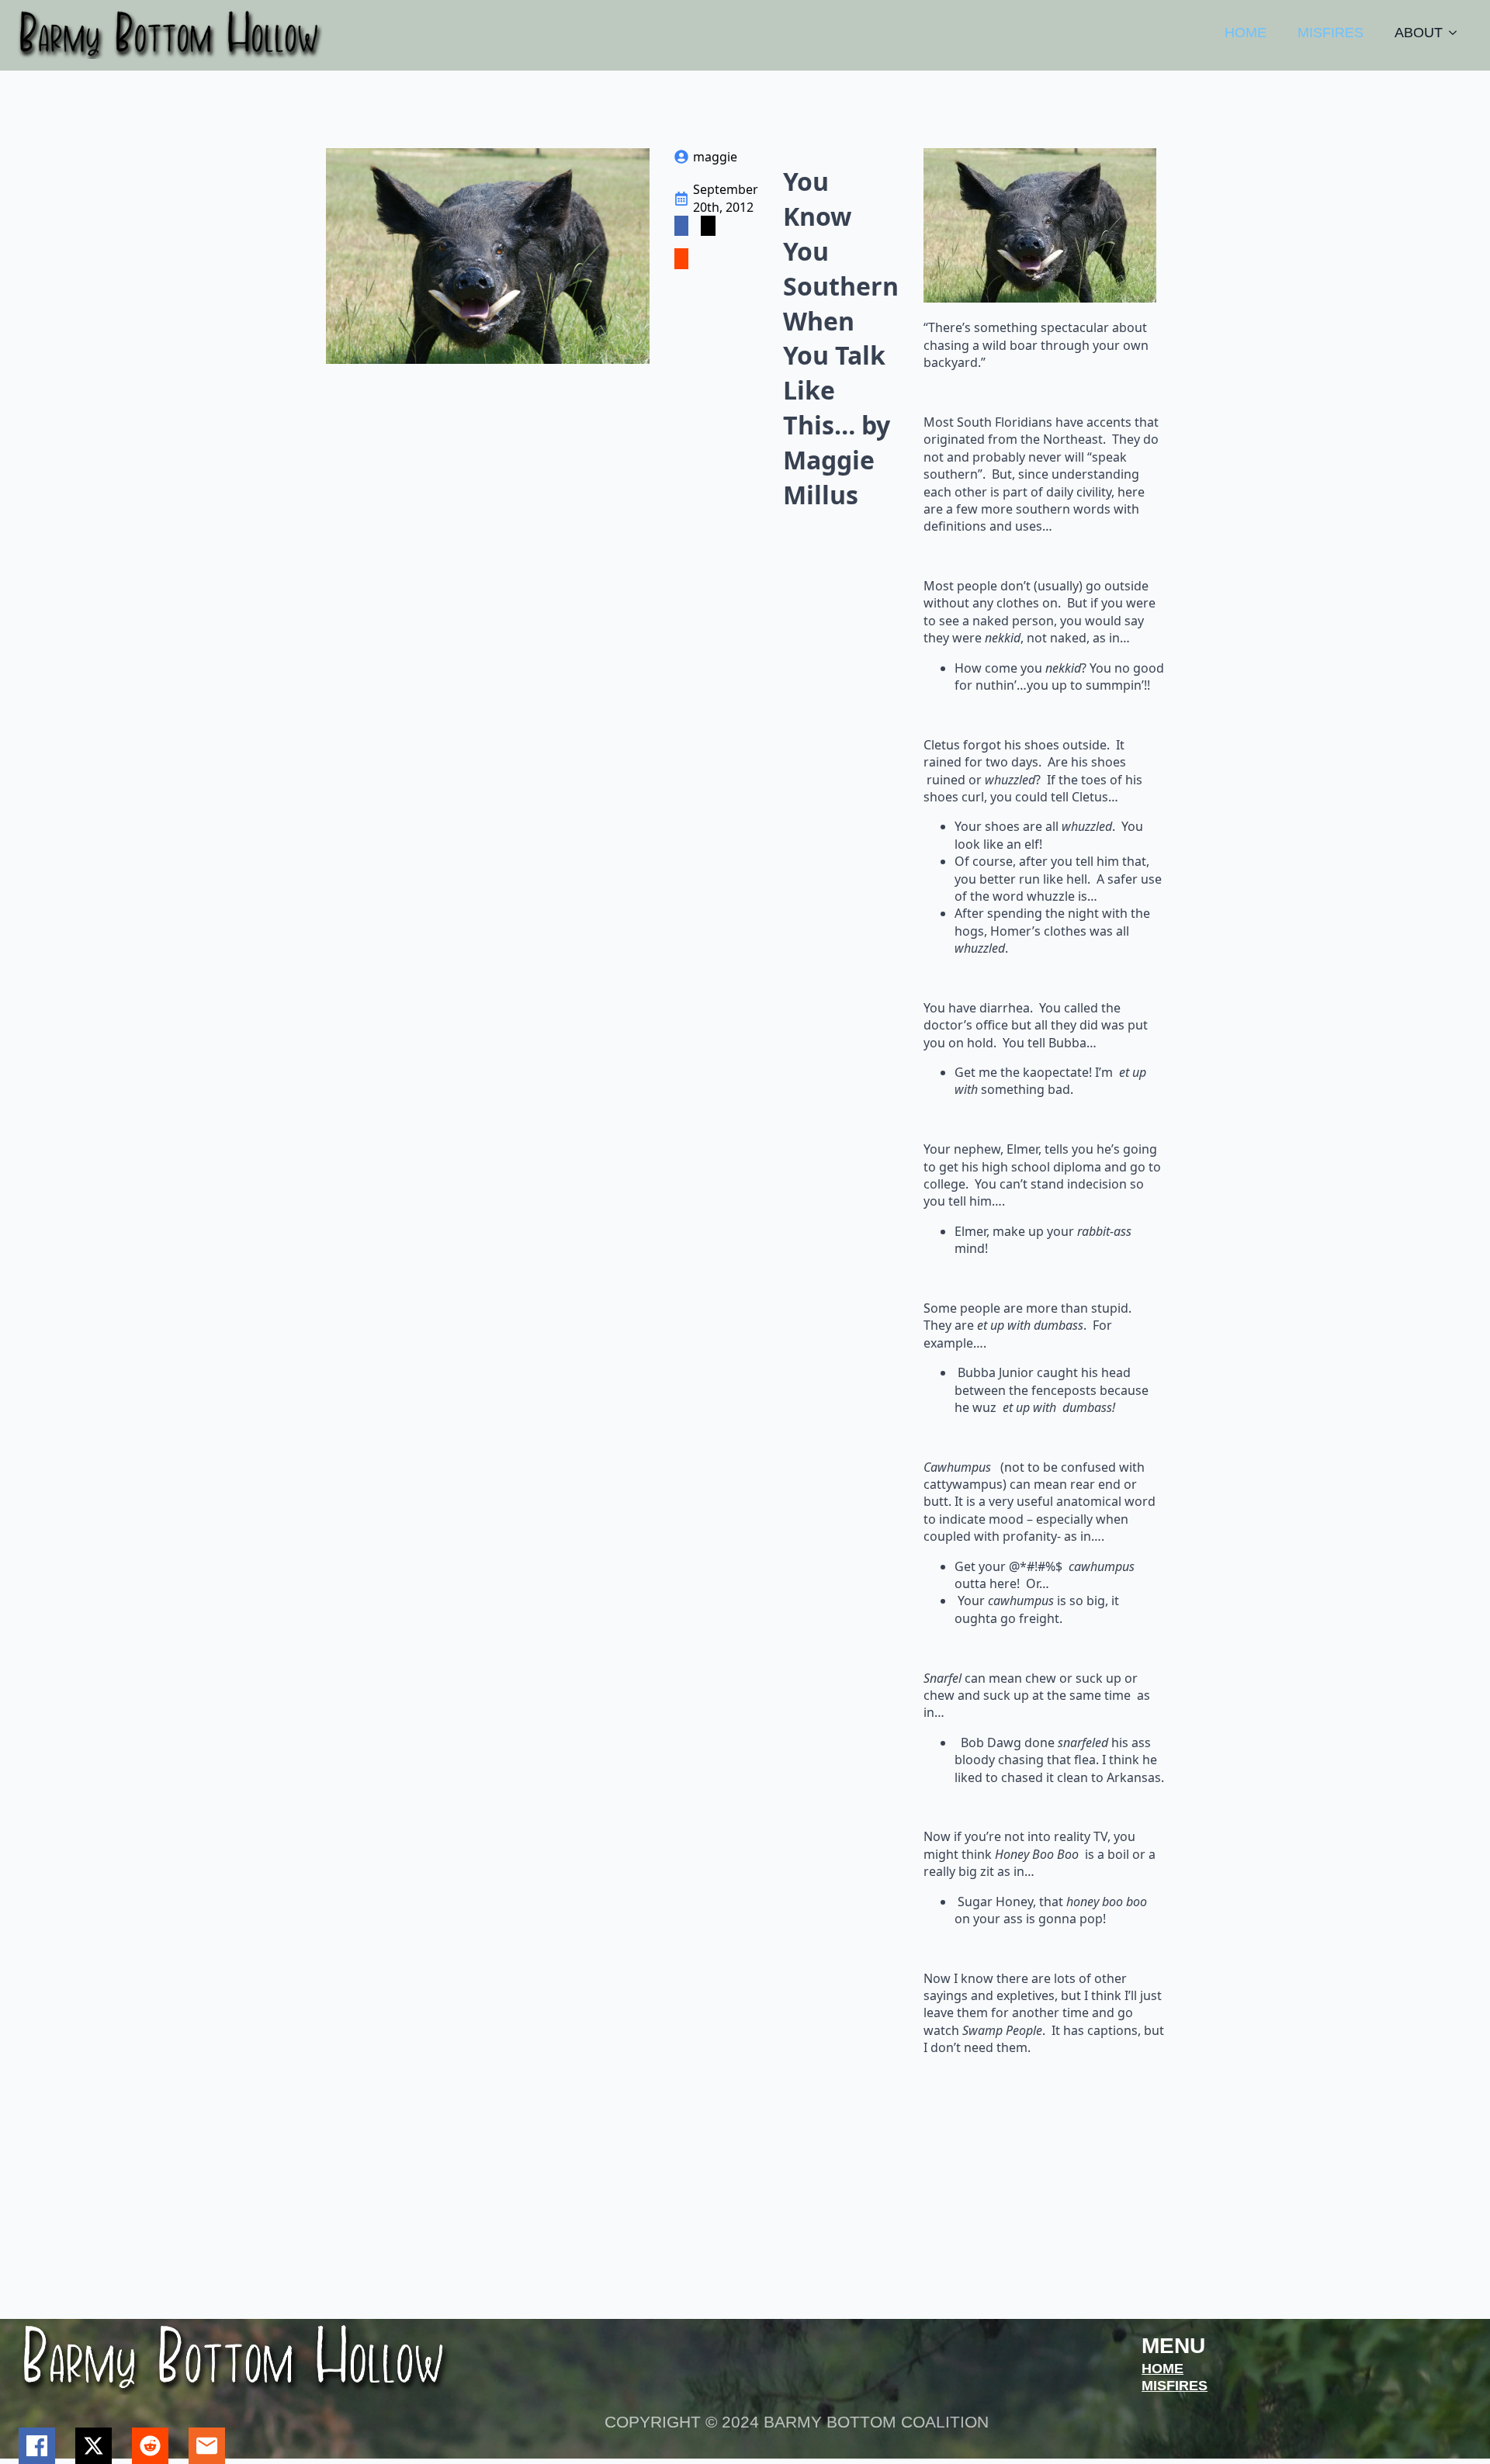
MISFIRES (1331, 33)
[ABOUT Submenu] (1457, 33)
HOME (1246, 33)
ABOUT (1419, 33)
